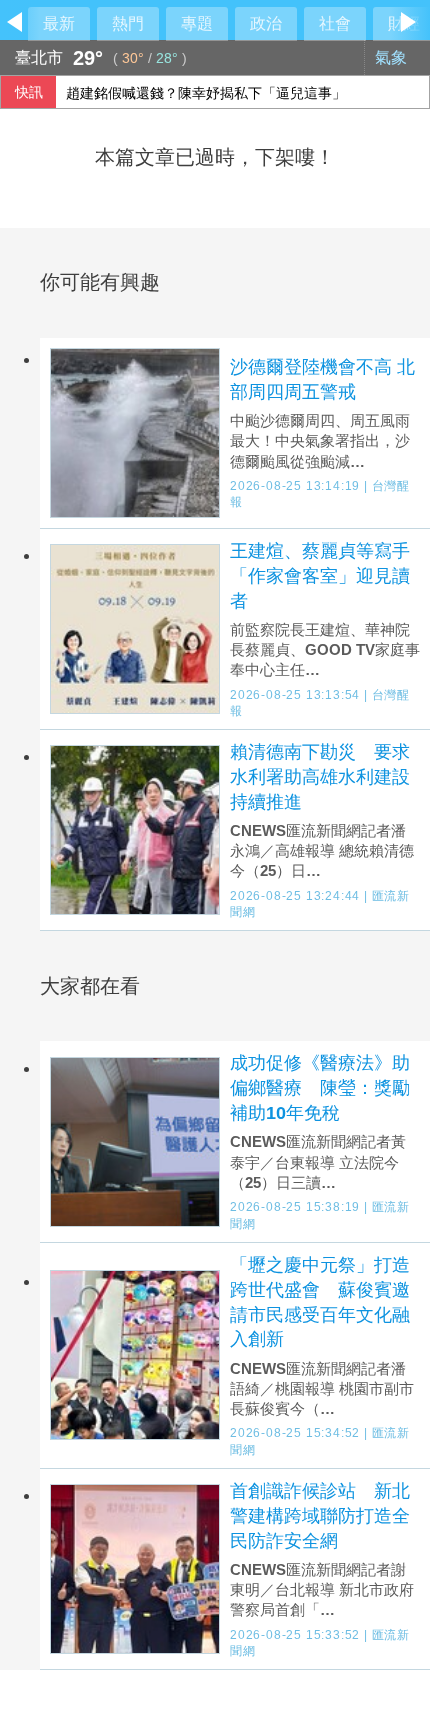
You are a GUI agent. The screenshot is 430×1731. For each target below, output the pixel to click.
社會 (335, 23)
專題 (197, 23)
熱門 (128, 23)
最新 (59, 23)
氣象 (393, 57)
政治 (266, 23)
